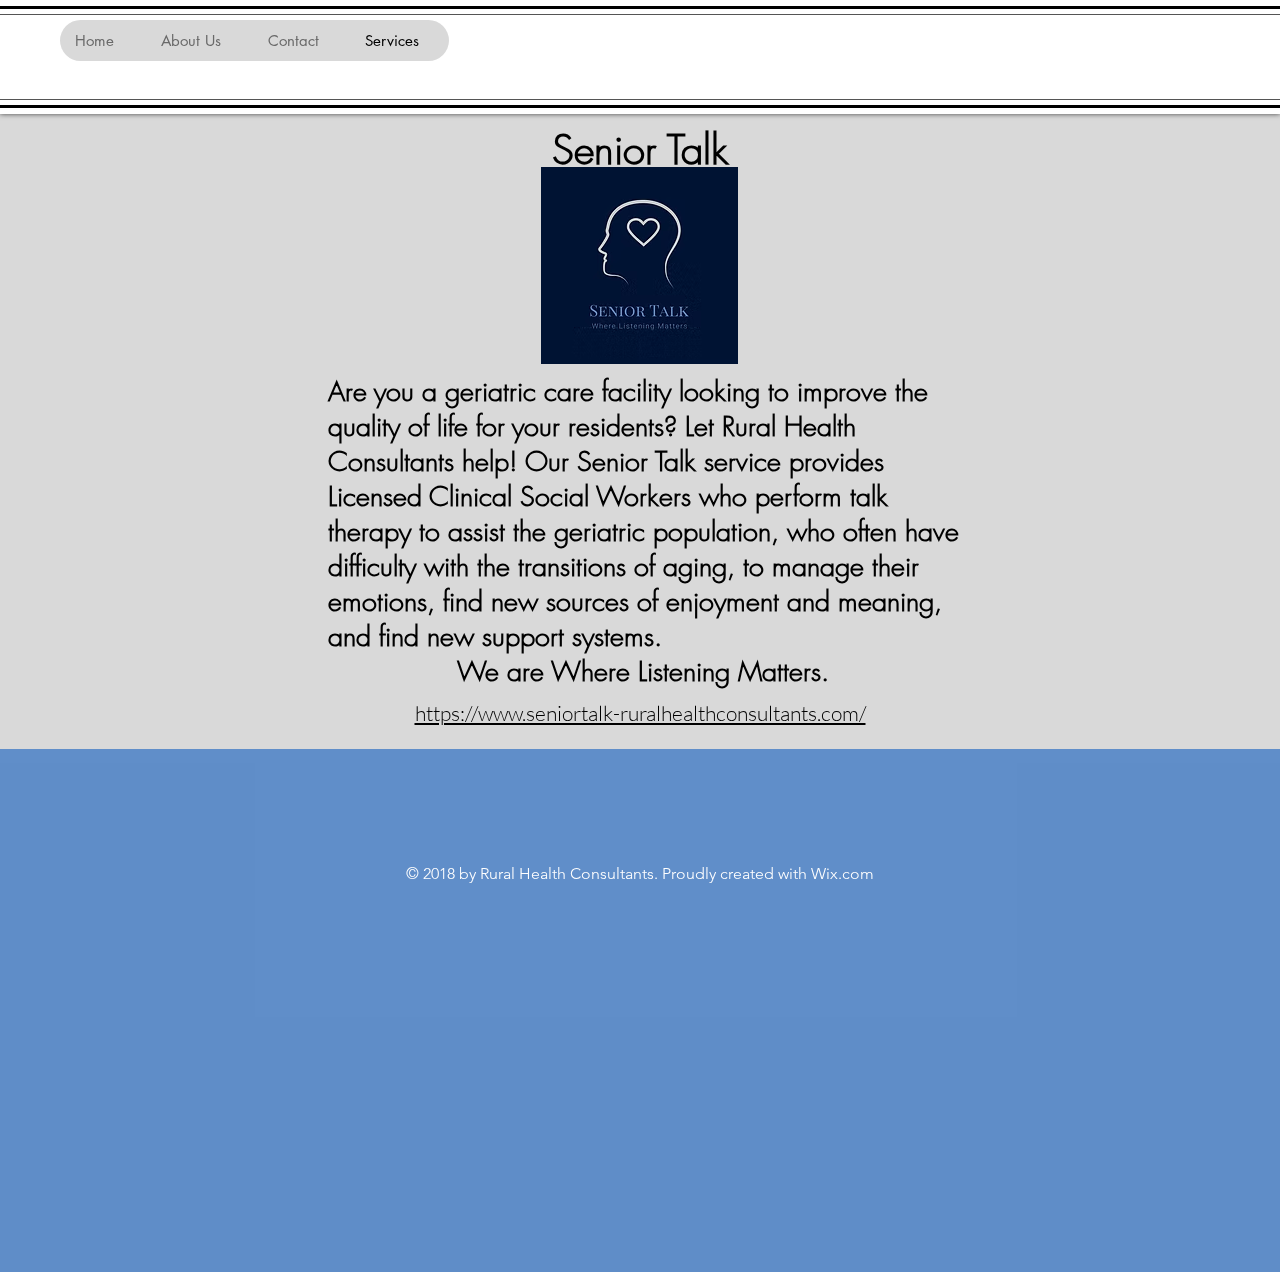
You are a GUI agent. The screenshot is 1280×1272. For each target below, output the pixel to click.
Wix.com (842, 873)
